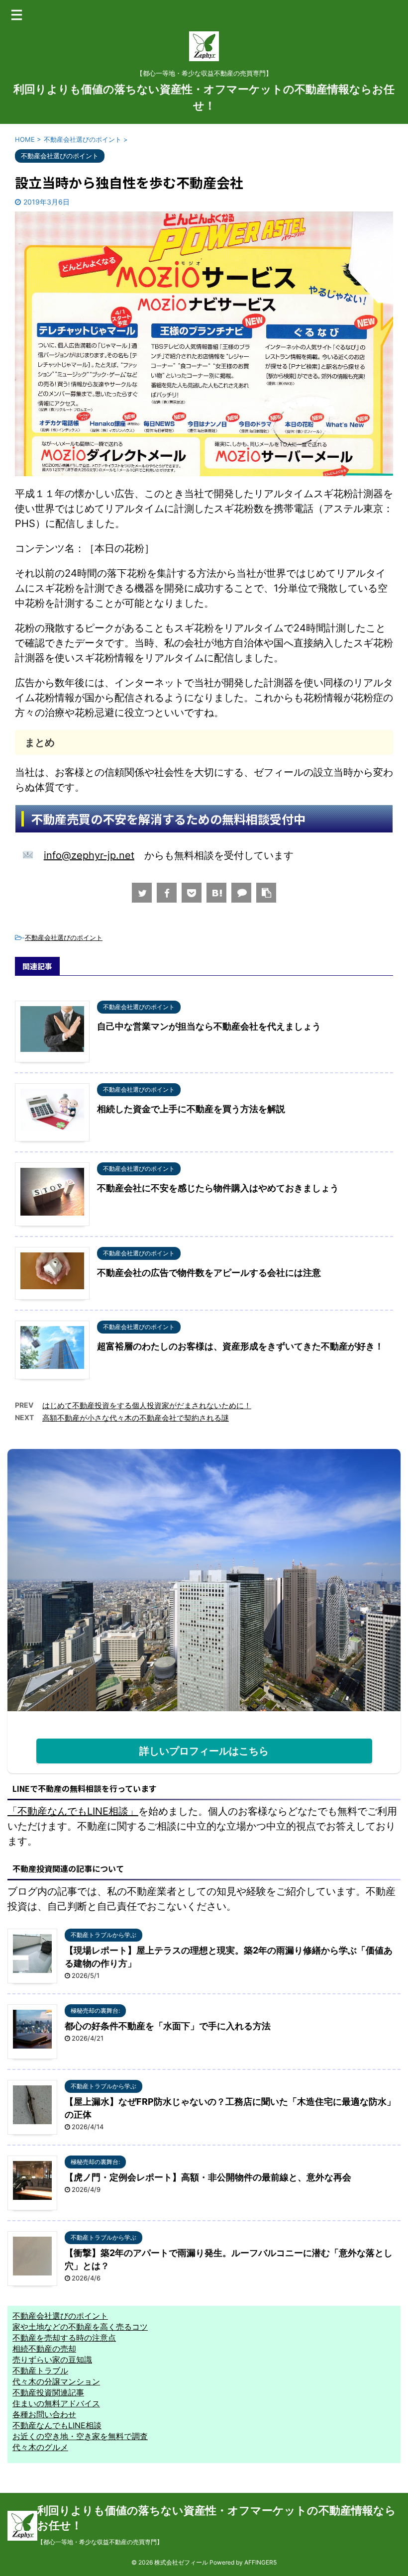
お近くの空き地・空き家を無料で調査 (80, 2436)
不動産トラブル (40, 2370)
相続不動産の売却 (44, 2349)
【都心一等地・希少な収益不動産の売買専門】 (100, 2542)
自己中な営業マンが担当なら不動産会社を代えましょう (209, 1026)
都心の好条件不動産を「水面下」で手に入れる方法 (168, 2026)
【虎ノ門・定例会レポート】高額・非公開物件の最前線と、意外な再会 (208, 2177)
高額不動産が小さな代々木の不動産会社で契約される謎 (136, 1418)
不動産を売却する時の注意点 (64, 2338)
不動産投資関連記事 (48, 2392)
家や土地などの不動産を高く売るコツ (80, 2327)
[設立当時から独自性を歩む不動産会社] (216, 893)
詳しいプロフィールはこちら (204, 1751)
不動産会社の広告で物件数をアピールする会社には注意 (209, 1273)
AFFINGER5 (260, 2562)
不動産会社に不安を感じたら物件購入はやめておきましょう (218, 1188)
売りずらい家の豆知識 (52, 2360)
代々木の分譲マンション (56, 2381)
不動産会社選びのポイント (64, 937)
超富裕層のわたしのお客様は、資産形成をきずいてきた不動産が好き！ (240, 1346)
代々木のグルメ (40, 2447)
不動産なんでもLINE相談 (57, 2425)
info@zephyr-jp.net (89, 855)
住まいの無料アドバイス (56, 2403)
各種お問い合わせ (44, 2414)
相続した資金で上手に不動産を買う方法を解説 (191, 1109)
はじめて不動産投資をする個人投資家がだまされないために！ (147, 1405)
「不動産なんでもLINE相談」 (73, 1811)
